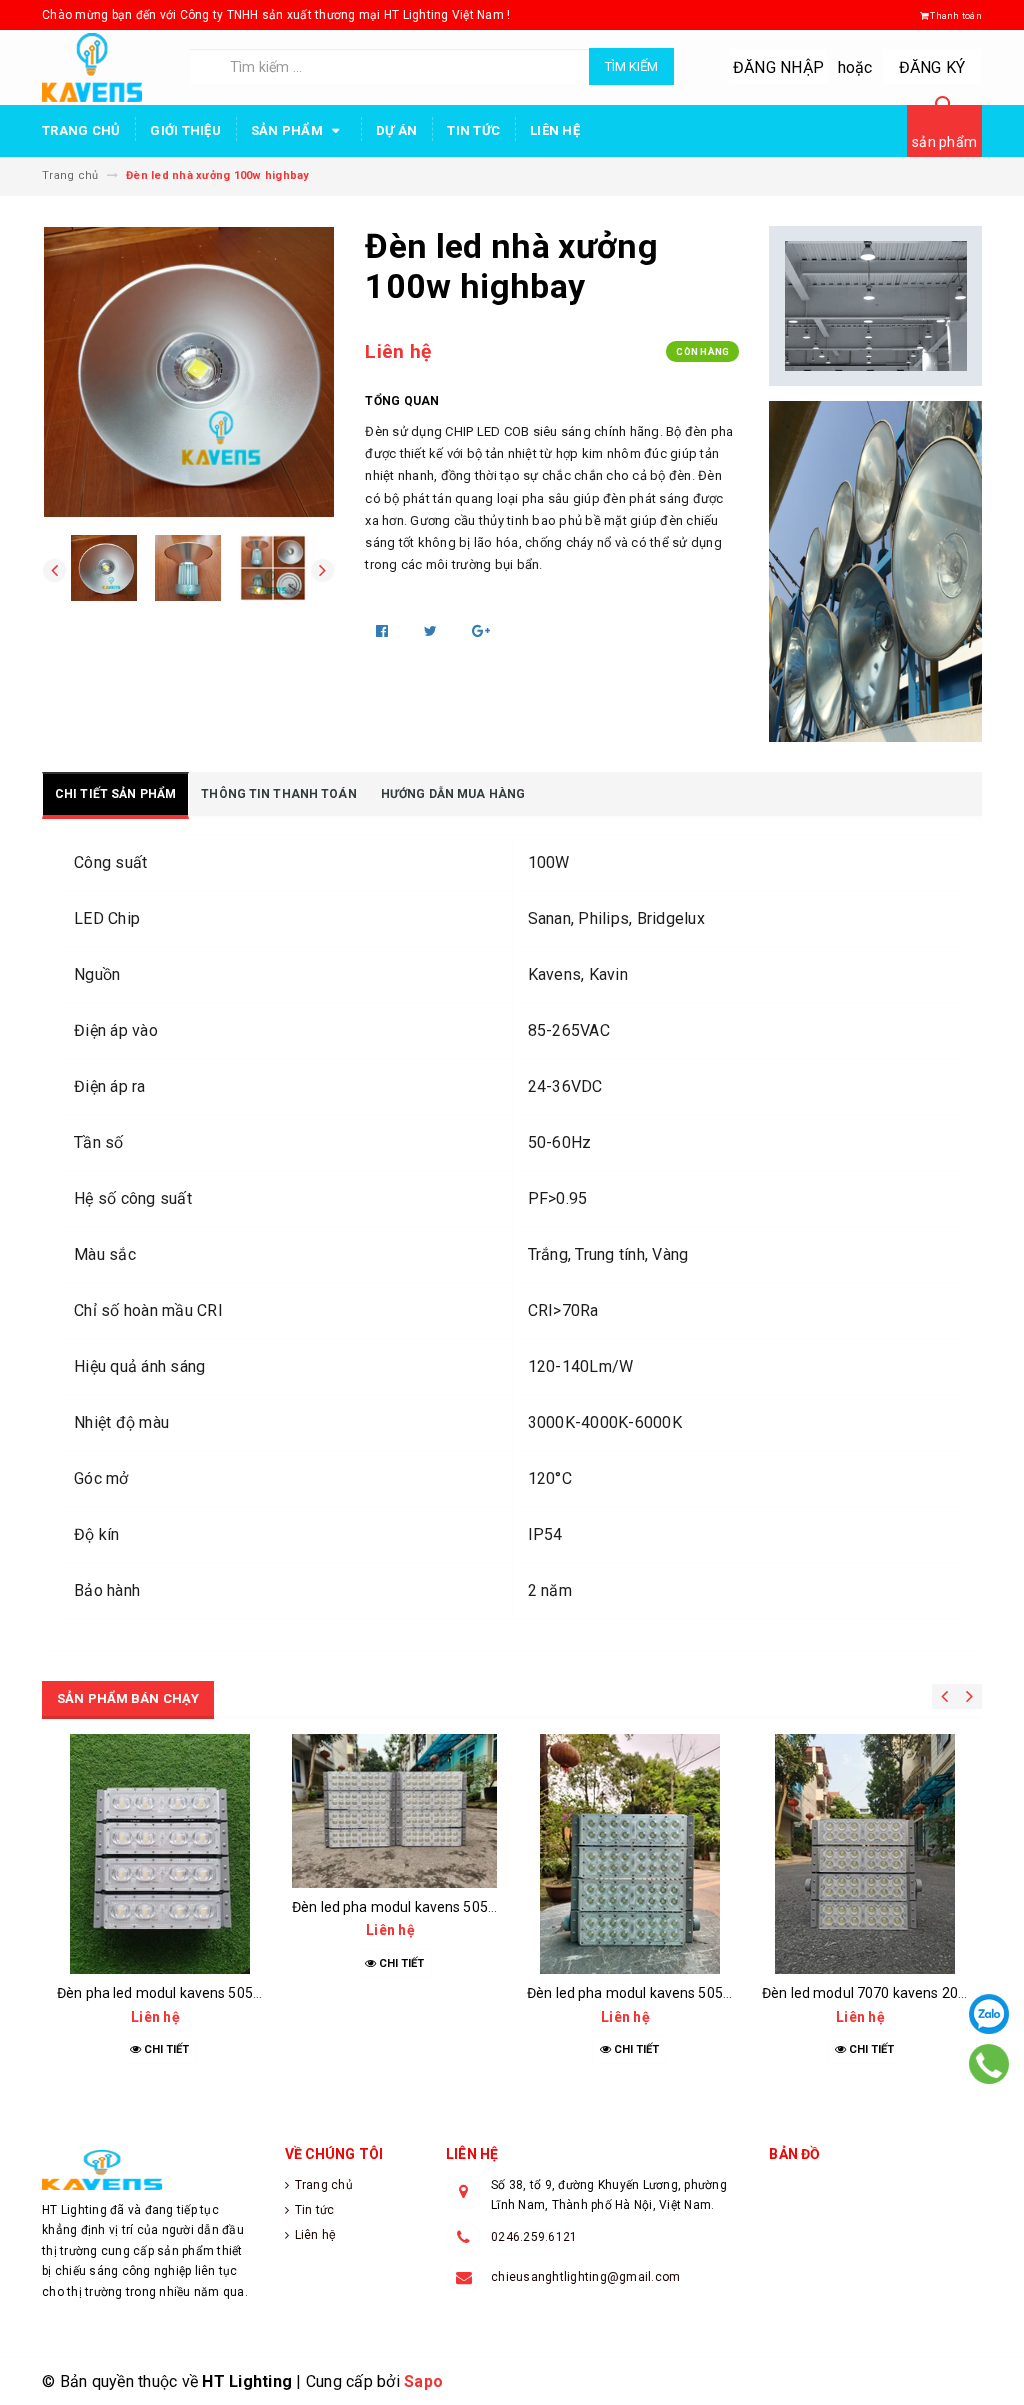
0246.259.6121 (534, 2237)
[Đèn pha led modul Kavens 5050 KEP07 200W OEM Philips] (159, 1854)
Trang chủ (81, 130)
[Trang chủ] (108, 67)
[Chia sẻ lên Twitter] (432, 631)
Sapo (423, 2381)
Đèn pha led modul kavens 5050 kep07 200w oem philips (238, 1993)
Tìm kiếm (631, 66)
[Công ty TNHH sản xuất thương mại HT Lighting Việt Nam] (148, 2170)
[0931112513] (988, 2064)
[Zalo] (989, 2014)
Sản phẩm (288, 130)
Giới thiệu (185, 130)
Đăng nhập (778, 67)
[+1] (481, 631)
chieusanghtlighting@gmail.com (585, 2277)
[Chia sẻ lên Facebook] (384, 631)
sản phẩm (944, 142)
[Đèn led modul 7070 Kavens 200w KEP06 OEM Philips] (864, 1854)
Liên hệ (555, 130)
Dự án (396, 130)
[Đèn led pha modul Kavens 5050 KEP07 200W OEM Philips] (629, 1854)
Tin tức (473, 130)
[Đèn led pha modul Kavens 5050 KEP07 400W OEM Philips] (394, 1811)
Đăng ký (932, 67)
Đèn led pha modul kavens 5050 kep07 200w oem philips (708, 1993)
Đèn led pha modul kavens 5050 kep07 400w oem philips (473, 1907)
